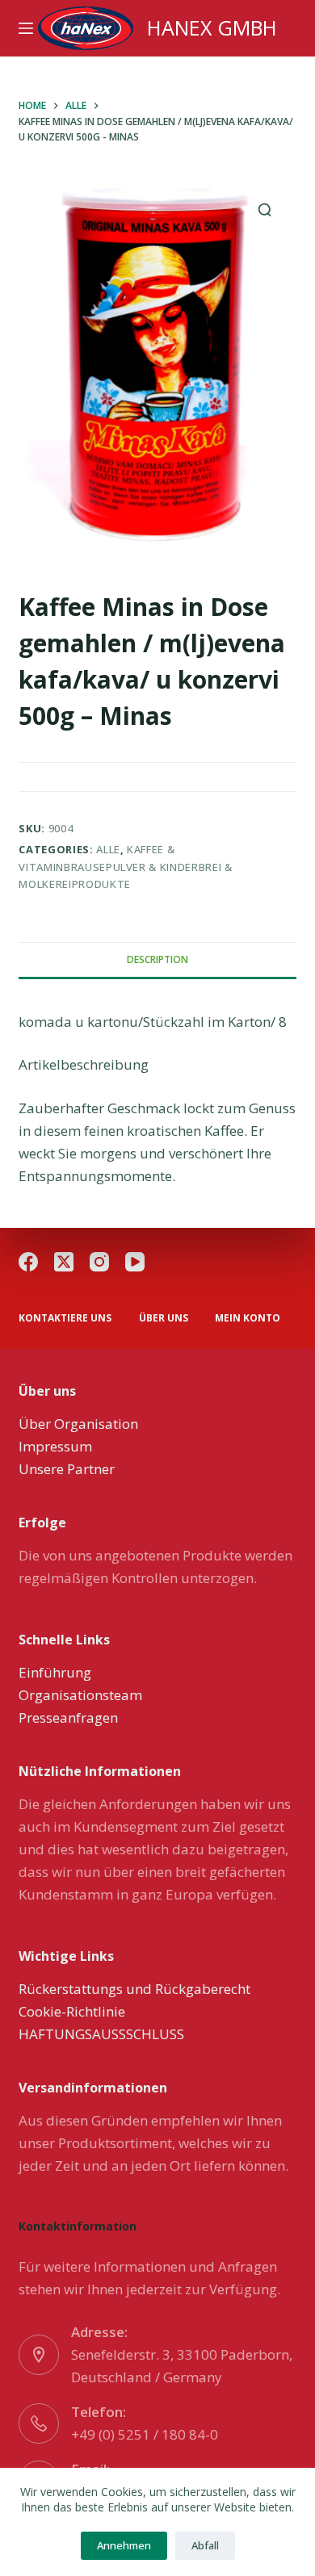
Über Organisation (78, 1424)
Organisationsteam (80, 1695)
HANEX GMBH (212, 27)
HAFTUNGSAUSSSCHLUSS (101, 2034)
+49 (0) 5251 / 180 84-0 (145, 2434)
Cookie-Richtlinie (72, 2011)
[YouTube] (135, 1262)
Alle (108, 849)
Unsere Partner (67, 1469)
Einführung (55, 1672)
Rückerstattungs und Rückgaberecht (134, 1989)
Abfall (205, 2545)
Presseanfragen (68, 1717)
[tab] (157, 960)
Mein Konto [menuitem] (248, 1318)
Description (157, 959)
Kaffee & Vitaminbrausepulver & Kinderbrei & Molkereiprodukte (125, 867)
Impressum (55, 1446)
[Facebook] (28, 1262)
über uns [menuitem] (164, 1318)
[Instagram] (99, 1262)
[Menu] (26, 28)
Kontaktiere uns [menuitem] (65, 1318)
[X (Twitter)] (64, 1262)
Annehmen (124, 2545)
